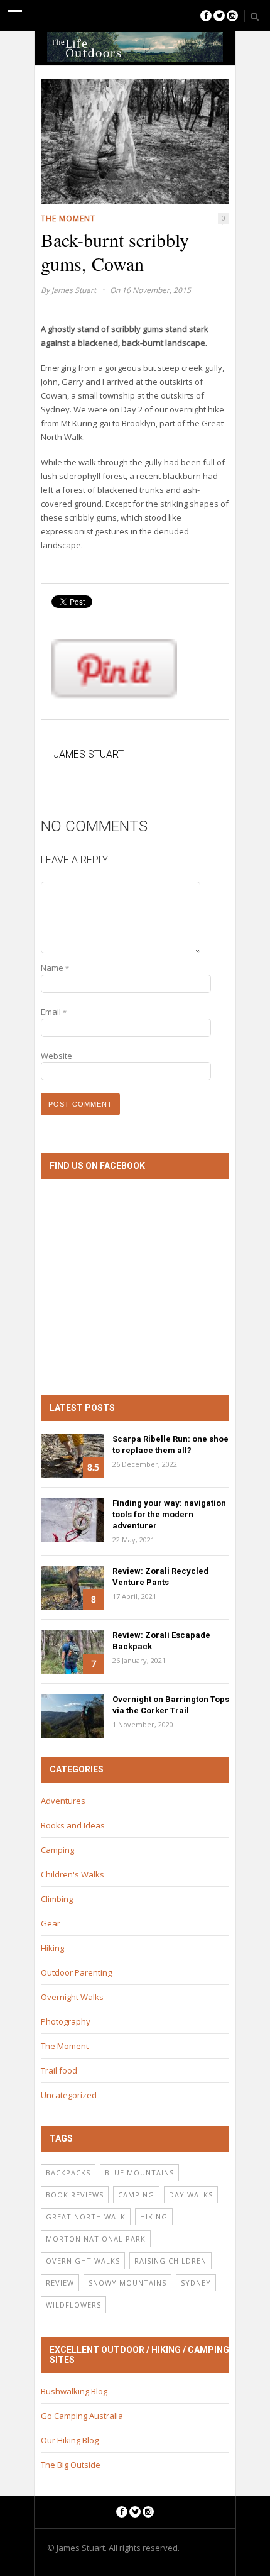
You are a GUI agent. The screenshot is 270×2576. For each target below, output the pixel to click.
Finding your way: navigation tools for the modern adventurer (169, 1514)
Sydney (196, 2283)
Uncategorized (69, 2095)
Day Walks (191, 2195)
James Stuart (74, 290)
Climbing (57, 1899)
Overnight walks (83, 2261)
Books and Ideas (73, 1825)
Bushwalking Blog (74, 2391)
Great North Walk (86, 2217)
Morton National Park (96, 2239)
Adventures (63, 1801)
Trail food (59, 2070)
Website (57, 1056)
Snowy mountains (127, 2283)
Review (60, 2283)
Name (55, 968)
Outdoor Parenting (76, 1972)
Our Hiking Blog (70, 2440)
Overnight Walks (72, 1997)
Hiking (52, 1948)
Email (54, 1012)
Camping (57, 1850)
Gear (51, 1923)
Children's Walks (73, 1874)
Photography (66, 2021)
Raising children (170, 2261)
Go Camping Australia (82, 2416)
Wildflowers (73, 2305)
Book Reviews (75, 2195)
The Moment (68, 218)
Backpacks (68, 2173)
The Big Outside (71, 2465)
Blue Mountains (139, 2173)
